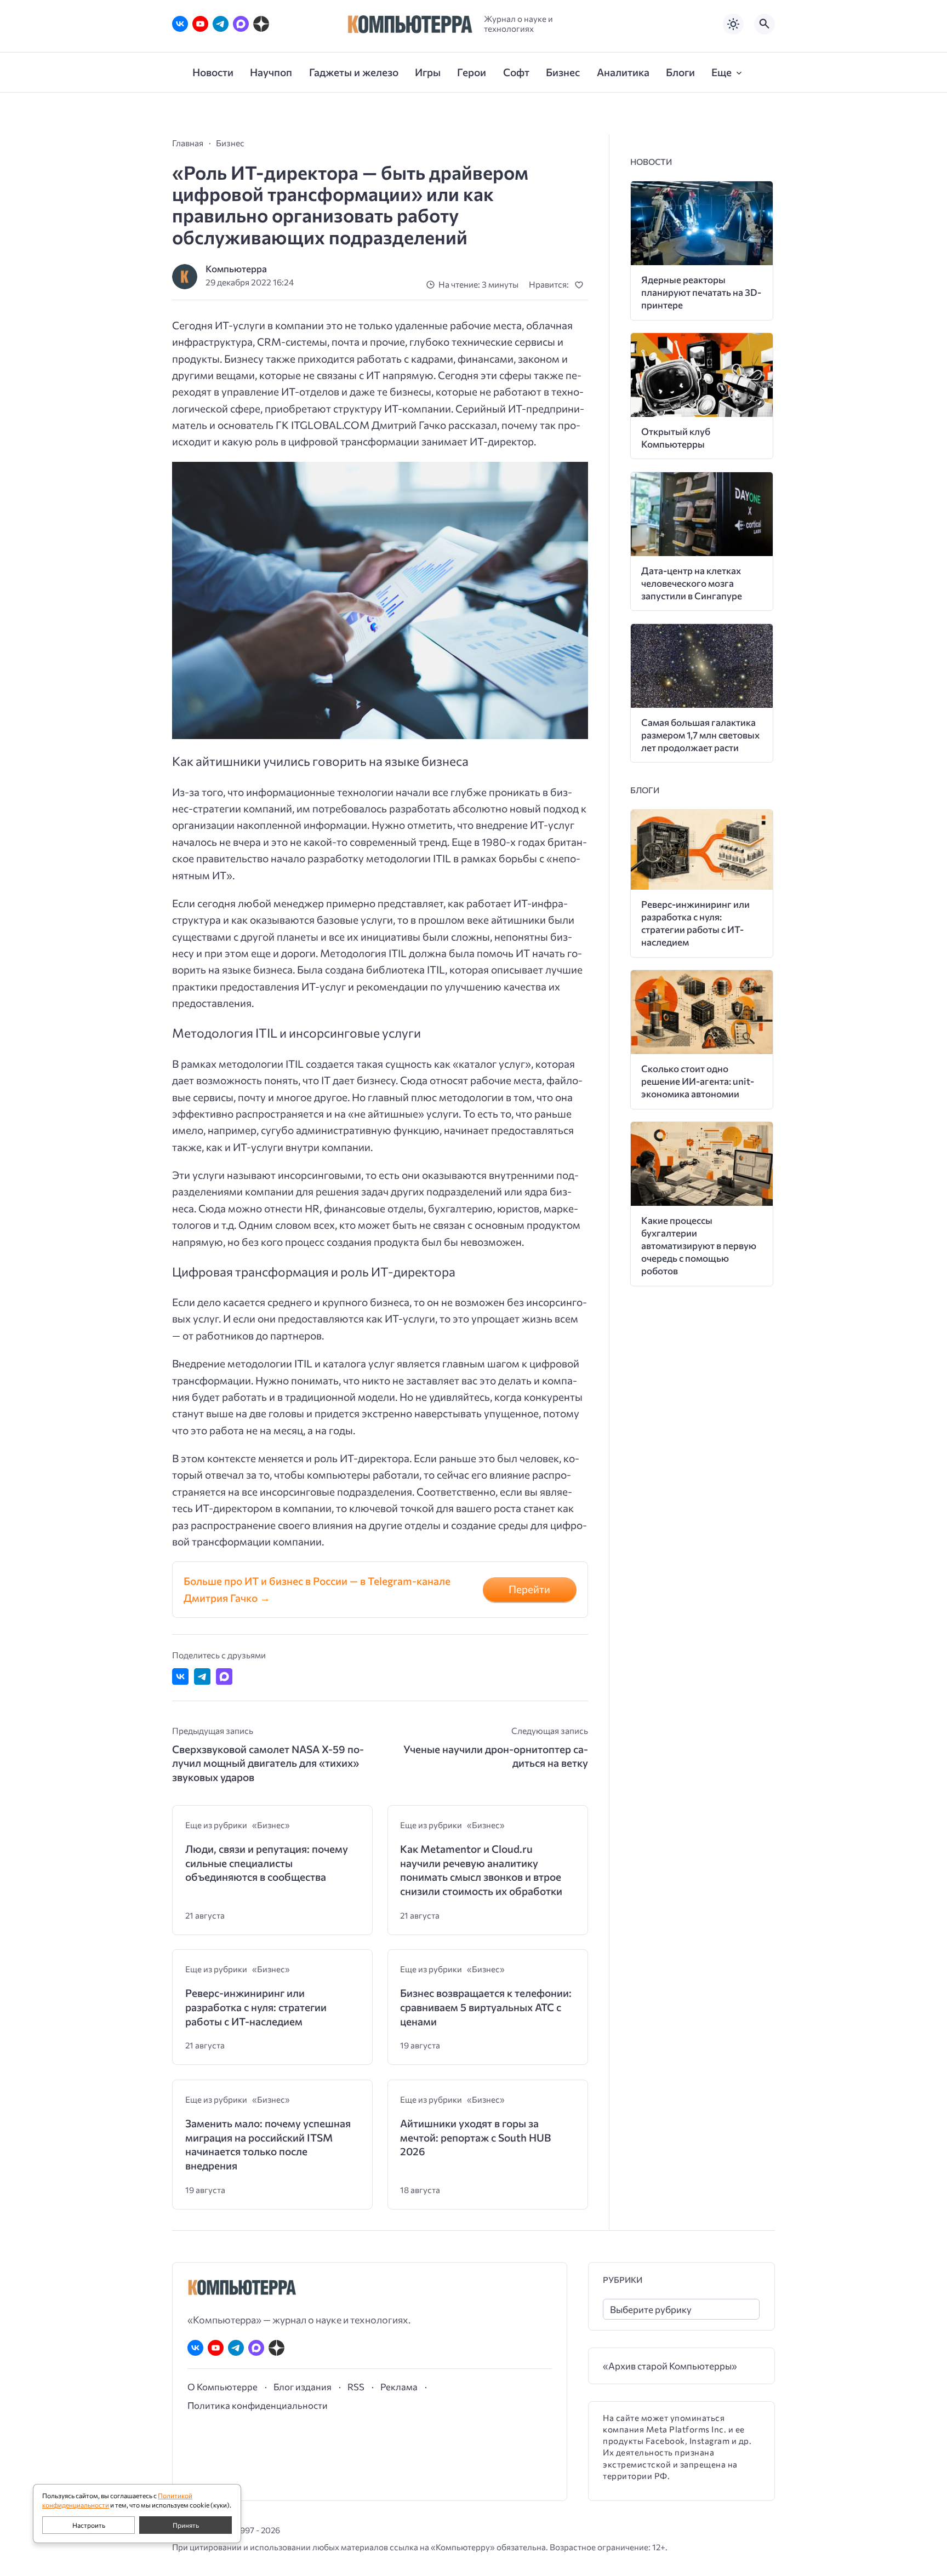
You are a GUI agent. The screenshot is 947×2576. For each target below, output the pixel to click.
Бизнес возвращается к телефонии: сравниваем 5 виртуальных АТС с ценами (486, 2007)
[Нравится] (581, 285)
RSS (356, 2386)
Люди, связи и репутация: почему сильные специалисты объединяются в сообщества (267, 1863)
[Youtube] (200, 24)
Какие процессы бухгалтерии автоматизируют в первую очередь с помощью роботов (699, 1246)
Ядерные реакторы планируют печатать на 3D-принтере (701, 292)
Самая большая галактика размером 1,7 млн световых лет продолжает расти (700, 735)
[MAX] (241, 24)
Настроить (89, 2525)
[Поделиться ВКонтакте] (180, 1676)
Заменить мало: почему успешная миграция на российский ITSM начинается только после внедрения (268, 2144)
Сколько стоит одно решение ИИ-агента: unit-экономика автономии (698, 1081)
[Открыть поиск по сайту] (765, 24)
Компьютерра (236, 269)
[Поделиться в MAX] (224, 1676)
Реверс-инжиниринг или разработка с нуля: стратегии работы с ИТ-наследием (256, 2007)
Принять (186, 2525)
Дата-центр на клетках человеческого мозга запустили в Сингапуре (692, 583)
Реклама (399, 2386)
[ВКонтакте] (180, 24)
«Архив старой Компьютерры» (670, 2366)
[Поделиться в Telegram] (202, 1676)
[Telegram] (221, 24)
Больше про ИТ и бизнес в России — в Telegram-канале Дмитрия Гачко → (317, 1589)
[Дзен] (261, 24)
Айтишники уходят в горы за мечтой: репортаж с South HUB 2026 (475, 2137)
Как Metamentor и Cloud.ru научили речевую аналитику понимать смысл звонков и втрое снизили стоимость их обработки (481, 1870)
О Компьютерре (223, 2386)
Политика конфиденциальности (258, 2405)
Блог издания (303, 2386)
